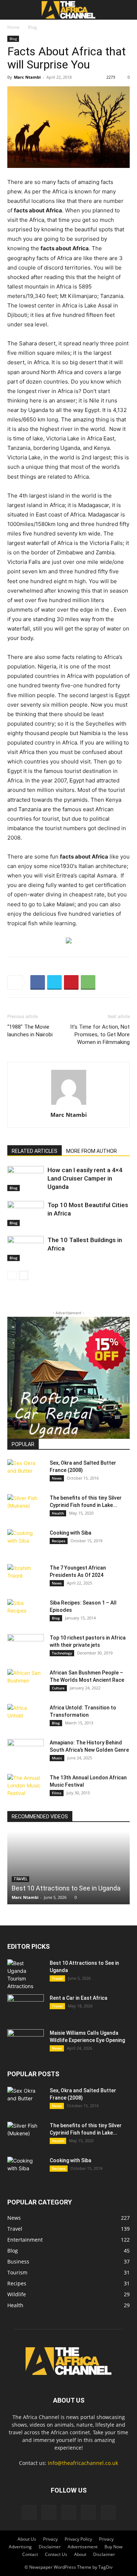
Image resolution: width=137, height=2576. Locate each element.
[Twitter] (54, 982)
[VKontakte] (88, 2512)
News (57, 1478)
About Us (27, 2539)
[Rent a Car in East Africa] (26, 2007)
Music (57, 1758)
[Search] (127, 10)
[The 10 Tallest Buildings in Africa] (26, 1248)
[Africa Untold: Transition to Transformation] (26, 1717)
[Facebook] (38, 982)
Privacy (50, 2539)
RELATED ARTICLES (35, 1151)
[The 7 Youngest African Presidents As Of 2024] (26, 1577)
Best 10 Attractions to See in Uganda (66, 1888)
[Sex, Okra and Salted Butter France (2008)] (26, 1472)
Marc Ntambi (27, 77)
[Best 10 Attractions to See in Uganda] (68, 1868)
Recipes (59, 1541)
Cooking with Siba (71, 1533)
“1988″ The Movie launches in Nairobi (30, 1031)
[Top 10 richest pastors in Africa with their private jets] (26, 1647)
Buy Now (113, 2547)
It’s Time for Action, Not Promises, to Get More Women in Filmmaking (100, 1034)
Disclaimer (50, 2547)
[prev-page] (12, 1275)
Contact (30, 2554)
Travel (57, 1978)
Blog (32, 27)
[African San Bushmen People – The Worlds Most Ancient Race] (26, 1682)
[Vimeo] (69, 2512)
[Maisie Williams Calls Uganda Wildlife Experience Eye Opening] (26, 2042)
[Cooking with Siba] (26, 1542)
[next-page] (24, 1275)
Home (14, 27)
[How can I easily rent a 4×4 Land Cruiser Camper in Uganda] (26, 1179)
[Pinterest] (71, 982)
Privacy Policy (78, 2539)
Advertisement (83, 2547)
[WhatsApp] (88, 982)
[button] (12, 10)
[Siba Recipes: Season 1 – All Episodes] (26, 1612)
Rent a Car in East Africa (79, 1998)
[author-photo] (69, 1105)
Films (57, 1793)
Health (58, 1513)
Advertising (20, 2547)
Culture (58, 1688)
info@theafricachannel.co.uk (83, 2463)
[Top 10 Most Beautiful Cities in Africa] (26, 1214)
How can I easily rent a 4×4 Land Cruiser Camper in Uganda (85, 1178)
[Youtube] (108, 2512)
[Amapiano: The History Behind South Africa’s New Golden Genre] (26, 1752)
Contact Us (56, 2554)
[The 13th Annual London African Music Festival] (26, 1787)
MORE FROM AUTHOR (92, 1151)
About (80, 2554)
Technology (62, 1653)
